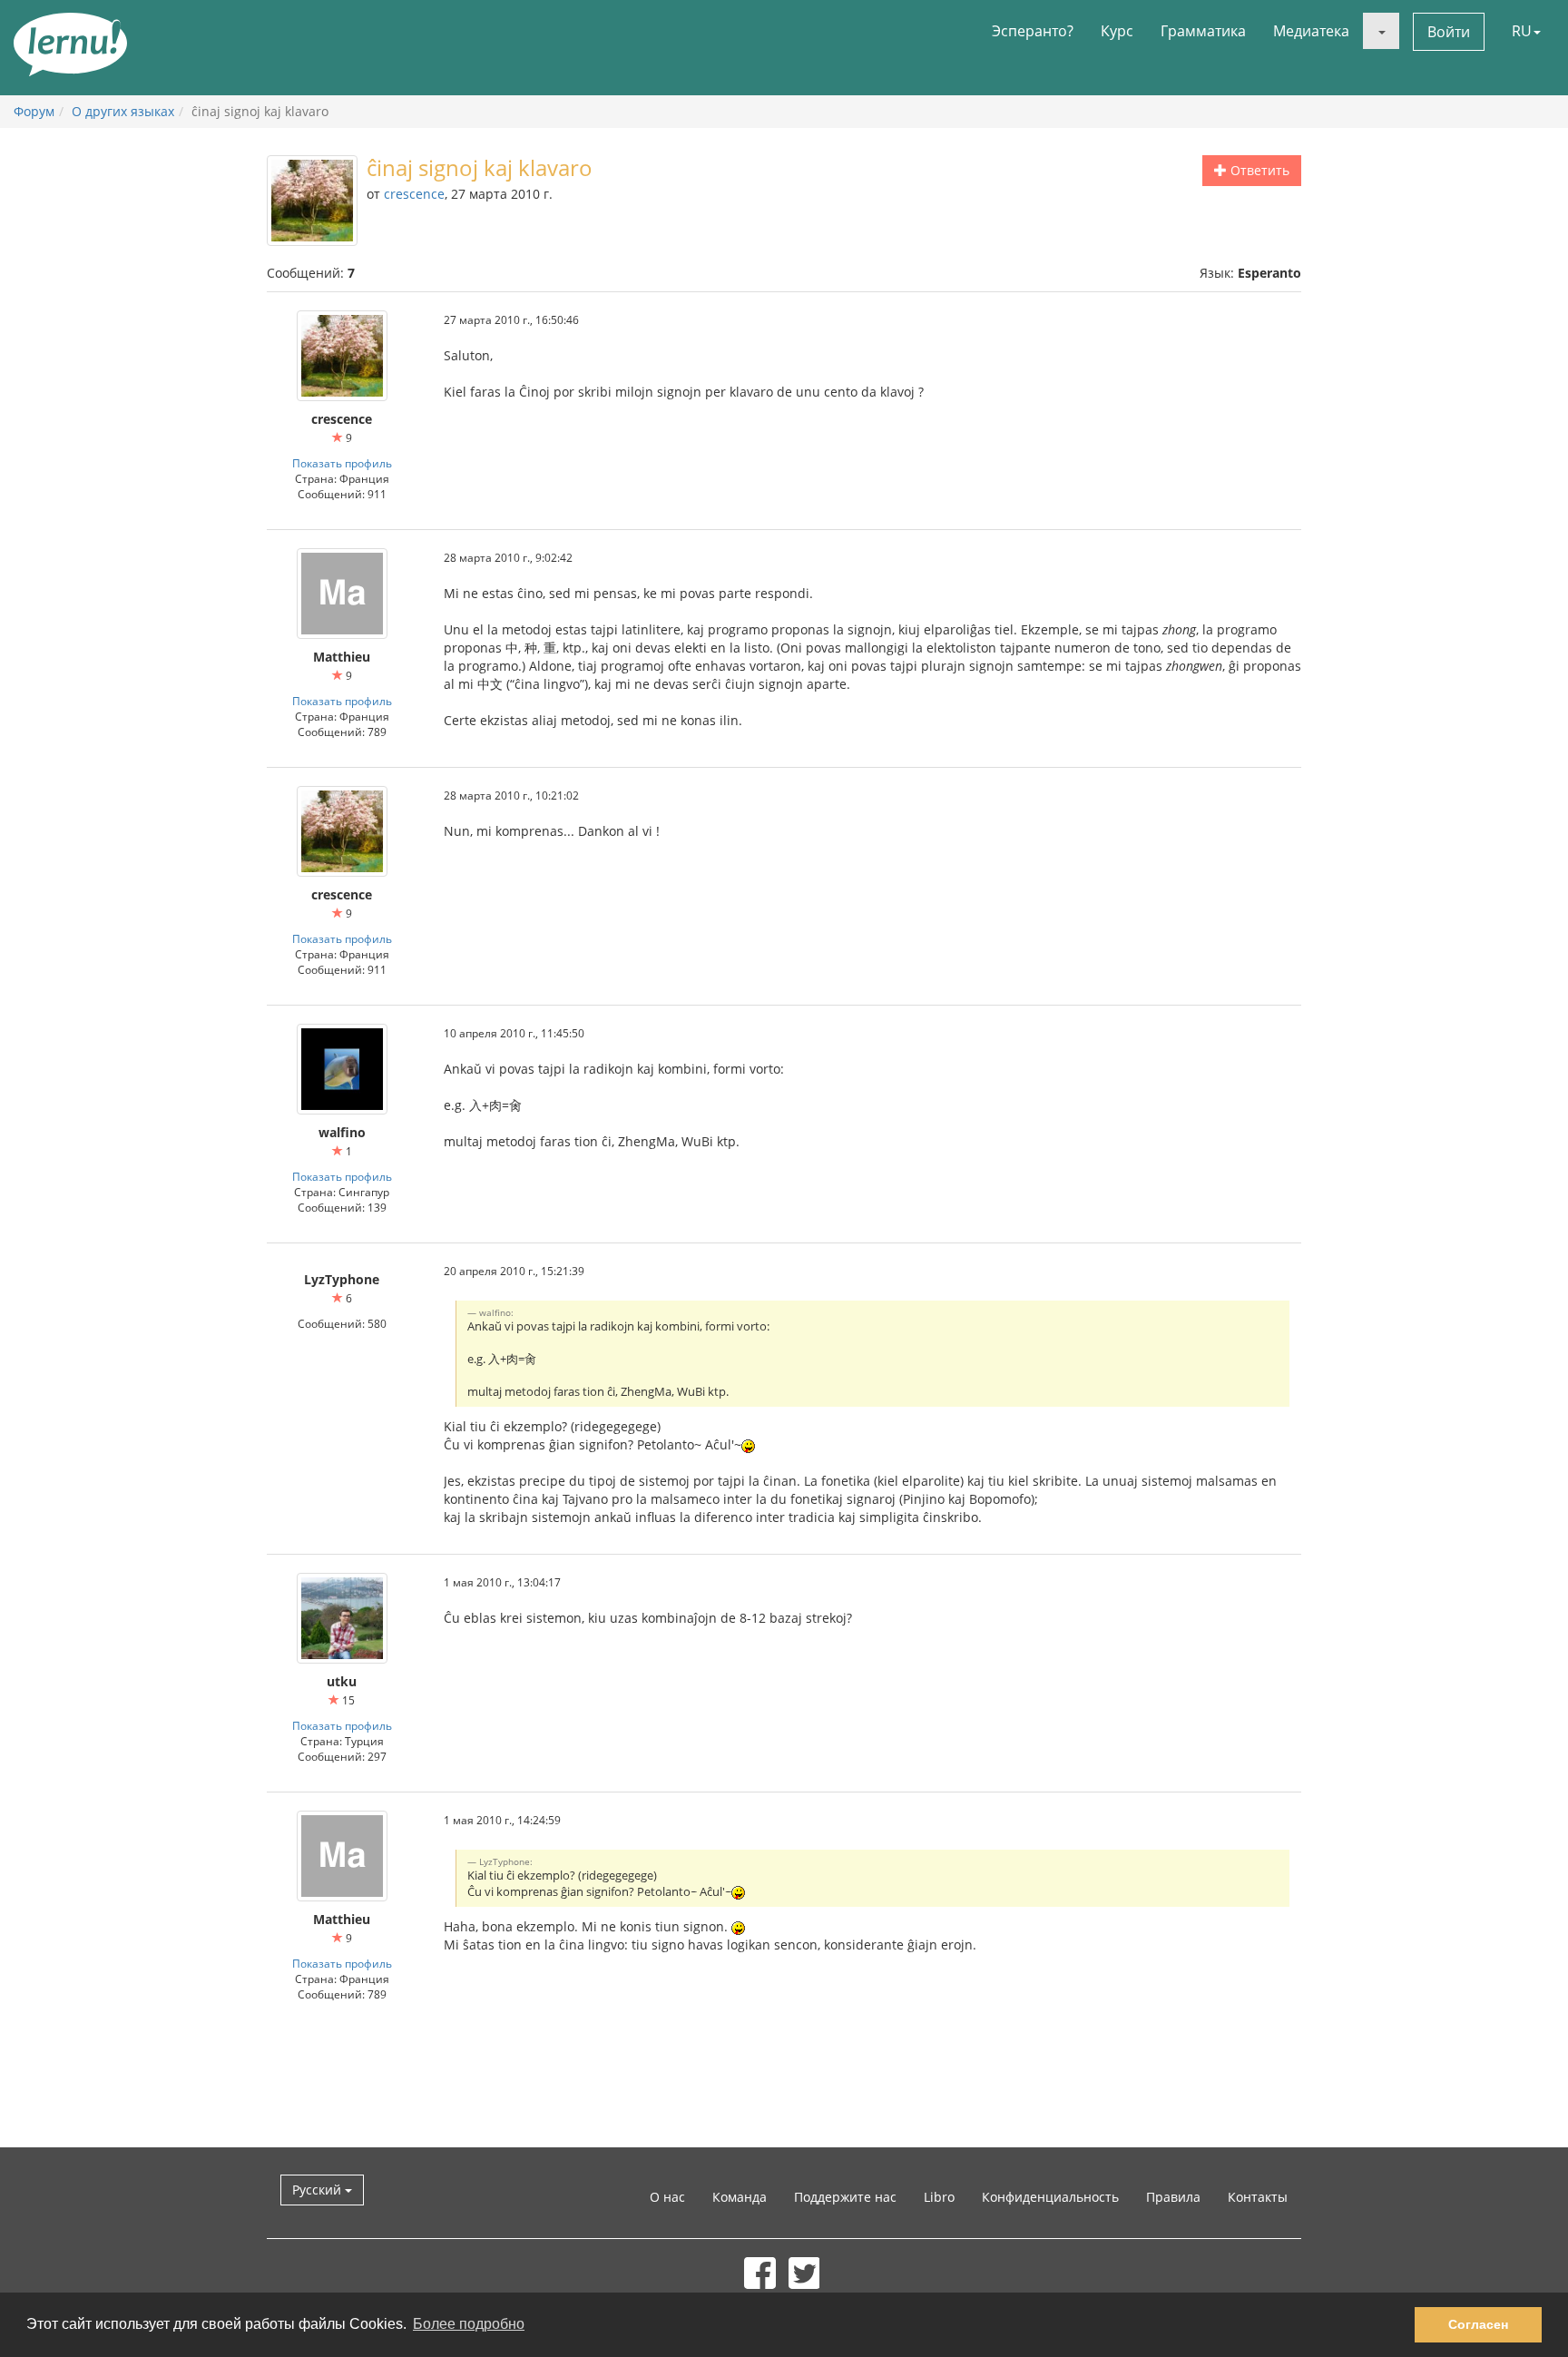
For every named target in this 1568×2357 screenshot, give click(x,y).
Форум (34, 111)
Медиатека (1311, 31)
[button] (1381, 31)
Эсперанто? (1033, 31)
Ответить (1258, 170)
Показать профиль (342, 463)
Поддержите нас (845, 2197)
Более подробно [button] (469, 2324)
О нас (667, 2197)
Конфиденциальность (1050, 2197)
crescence (414, 194)
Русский (318, 2190)
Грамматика (1203, 31)
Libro (939, 2197)
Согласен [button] (1478, 2324)
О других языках (123, 111)
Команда (740, 2197)
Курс (1117, 31)
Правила (1173, 2197)
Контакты (1258, 2197)
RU (1522, 31)
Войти (1449, 32)
